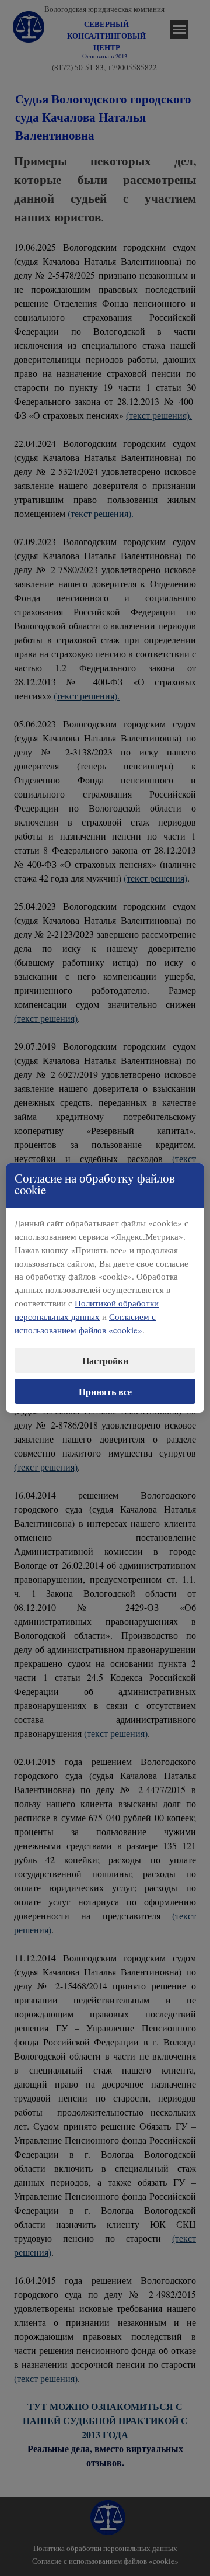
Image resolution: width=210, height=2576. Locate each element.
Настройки (105, 1360)
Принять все (105, 1391)
